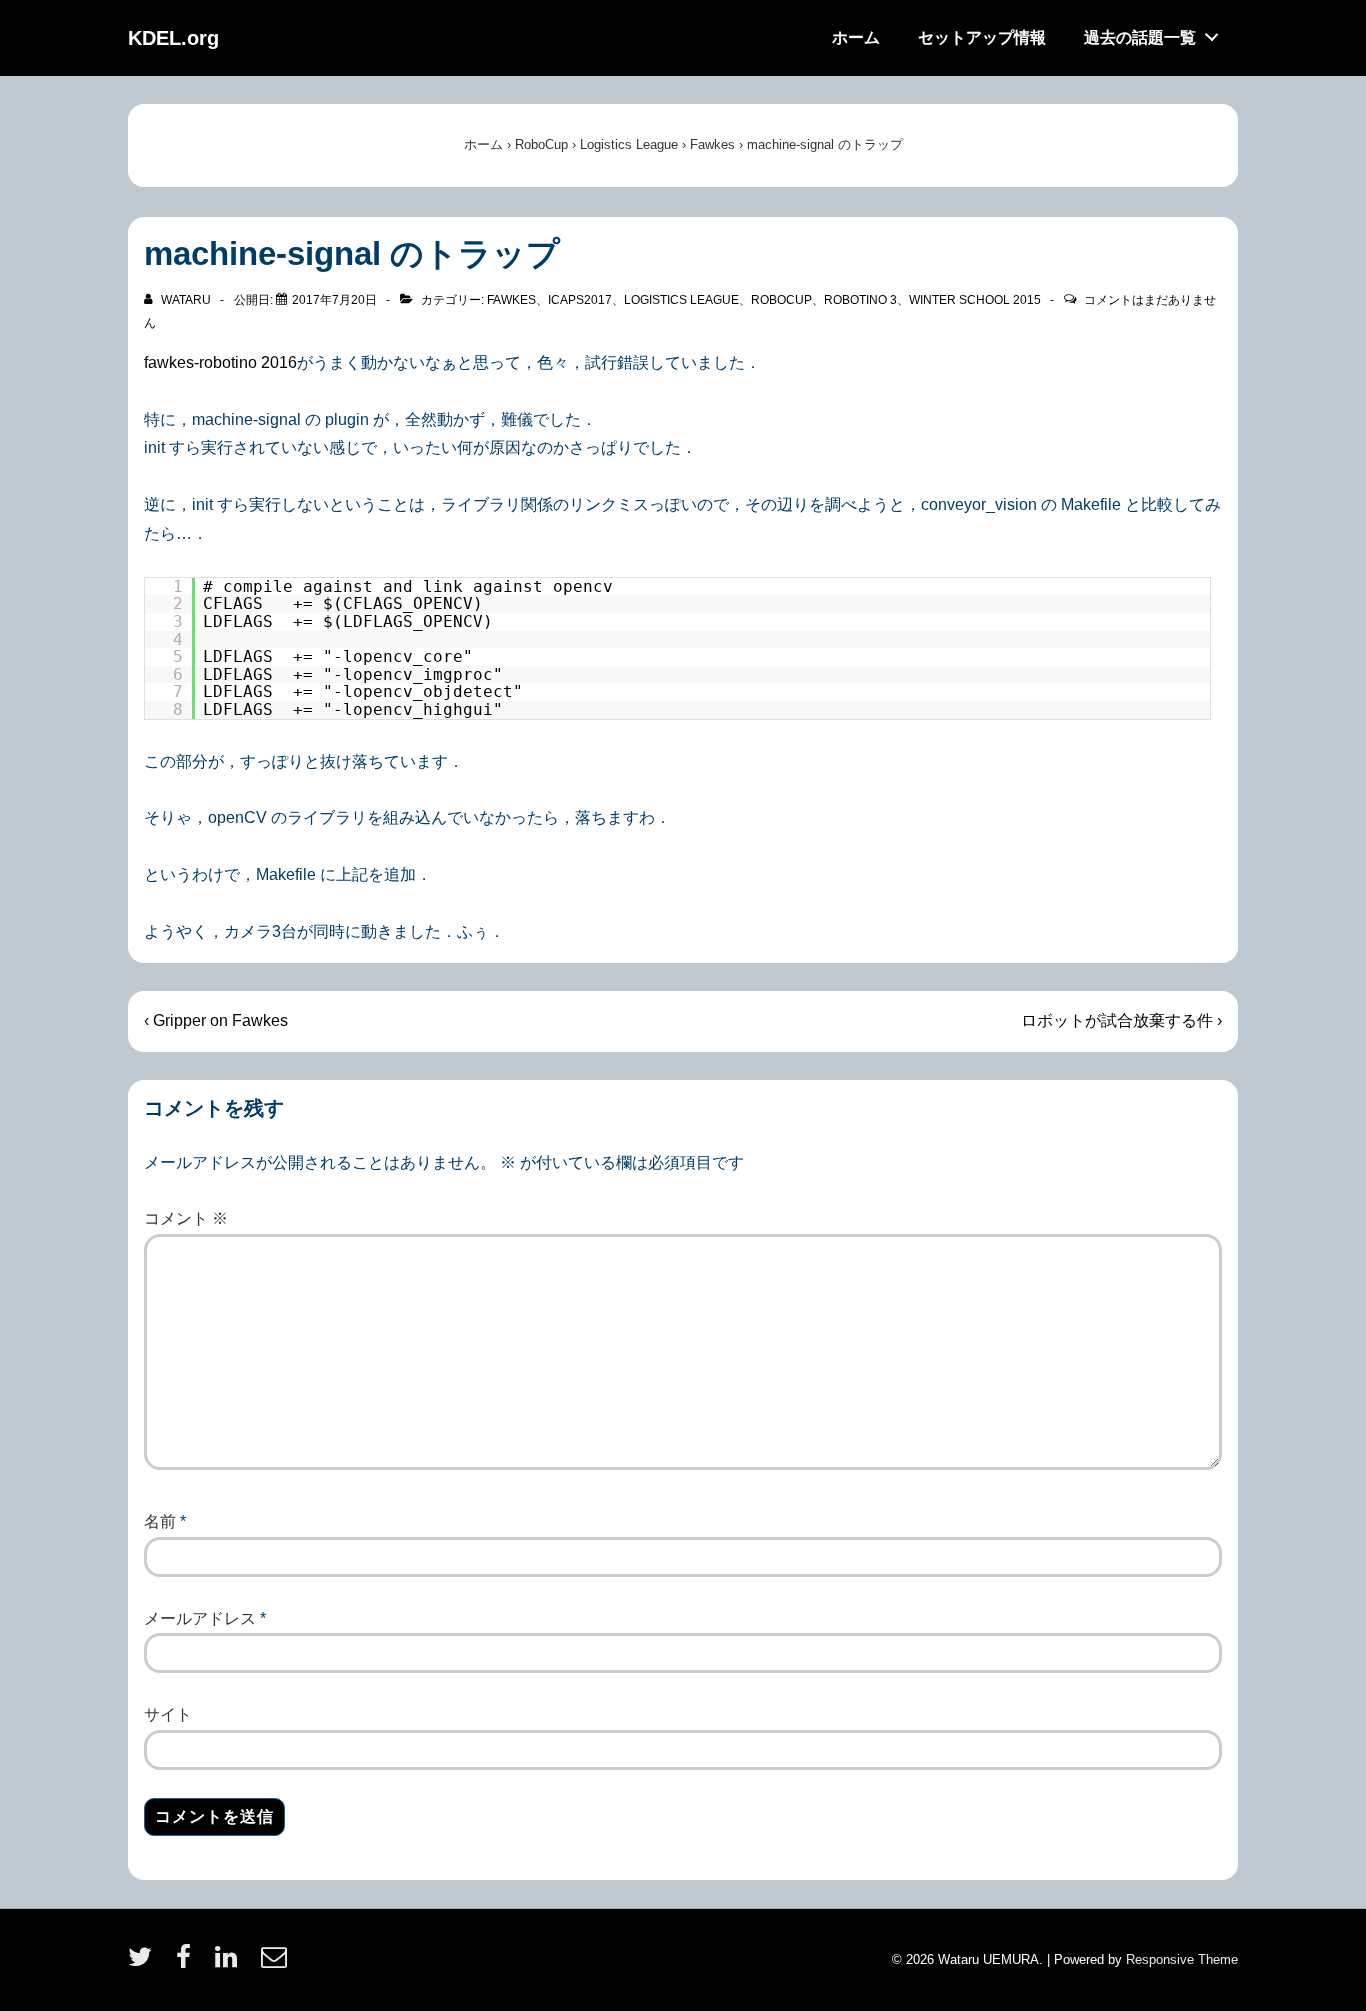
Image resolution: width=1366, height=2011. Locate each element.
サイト (168, 1714)
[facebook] (188, 1963)
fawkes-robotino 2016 (220, 362)
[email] (276, 1963)
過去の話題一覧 (1140, 37)
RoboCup (781, 300)
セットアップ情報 (982, 37)
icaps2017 (580, 300)
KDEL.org (173, 38)
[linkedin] (230, 1963)
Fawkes (511, 300)
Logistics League (681, 300)
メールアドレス (200, 1618)
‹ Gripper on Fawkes (216, 1020)
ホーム (856, 37)
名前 (160, 1521)
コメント (186, 1218)
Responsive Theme (1182, 1959)
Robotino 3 (860, 300)
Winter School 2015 (975, 300)
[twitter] (144, 1963)
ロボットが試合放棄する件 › (1121, 1020)
